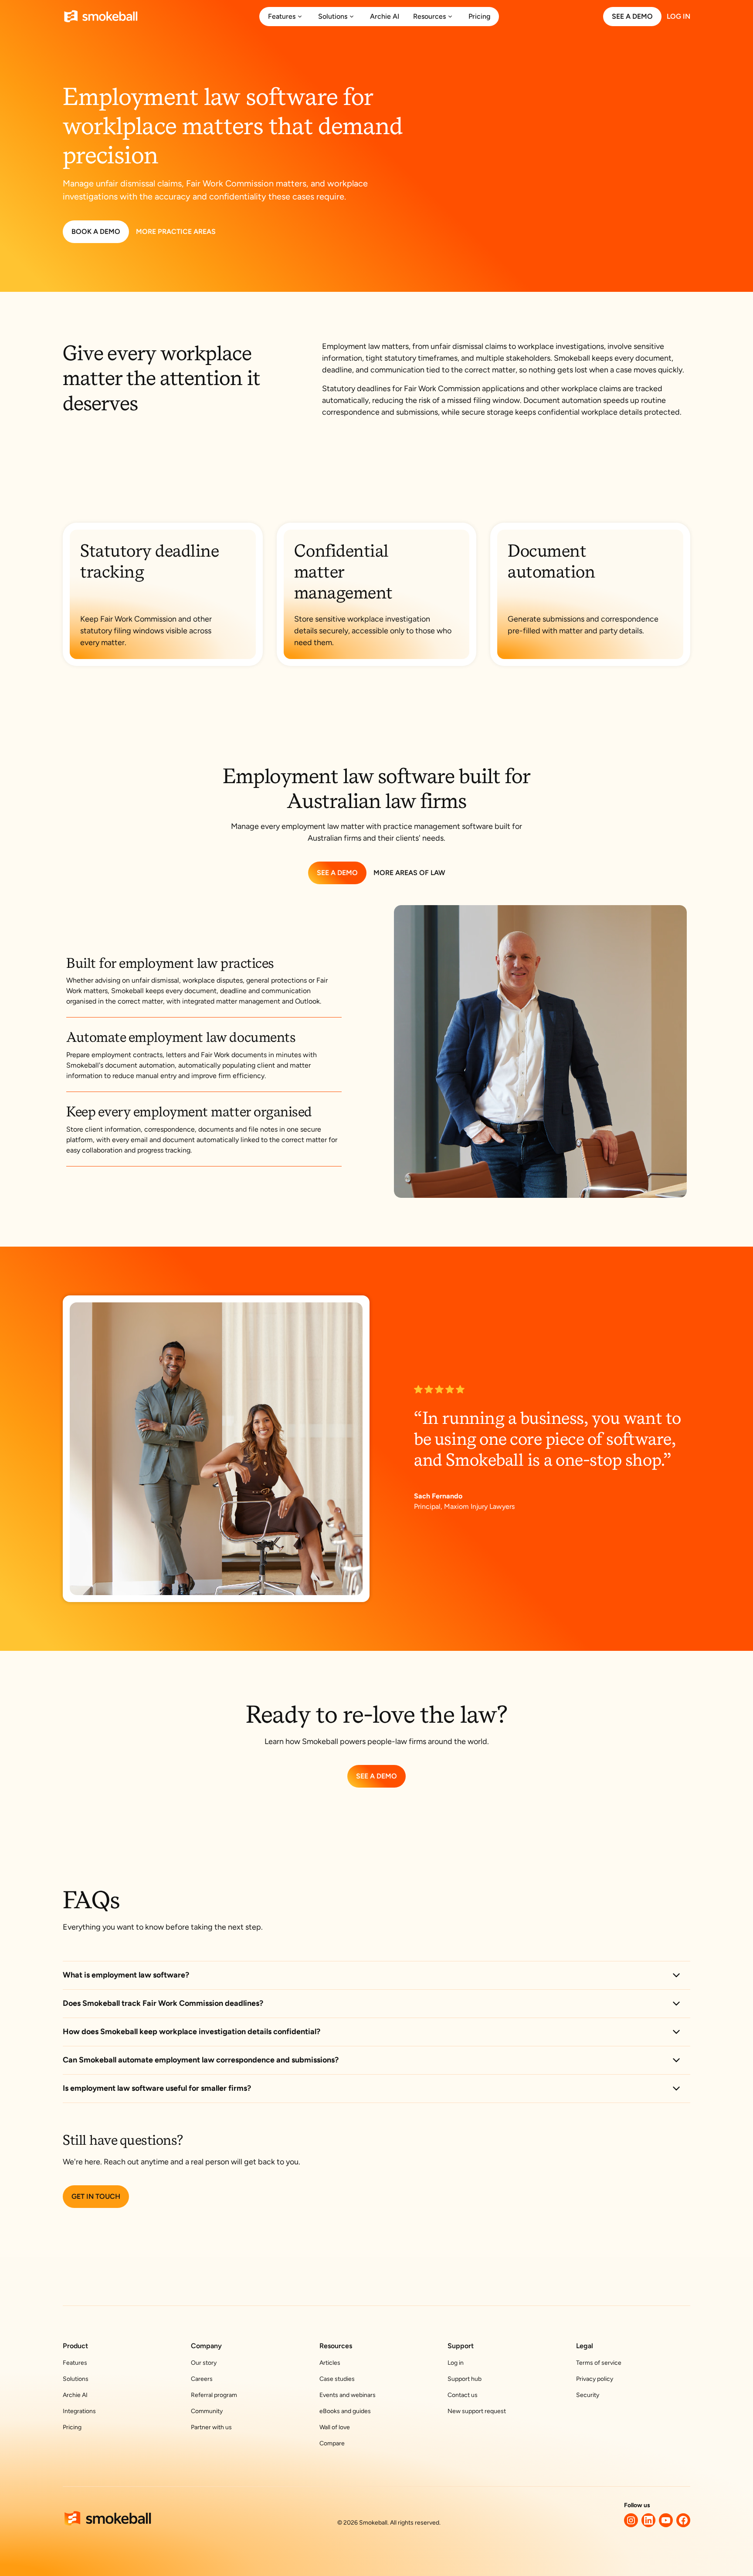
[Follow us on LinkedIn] (648, 2520)
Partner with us (211, 2427)
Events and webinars (348, 2395)
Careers (202, 2379)
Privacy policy (595, 2379)
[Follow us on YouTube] (666, 2520)
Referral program (214, 2395)
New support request (477, 2411)
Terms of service (599, 2363)
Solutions (76, 2379)
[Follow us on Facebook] (683, 2520)
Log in (456, 2363)
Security (588, 2395)
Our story (204, 2363)
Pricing (72, 2427)
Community (207, 2411)
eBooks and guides (345, 2411)
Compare (332, 2443)
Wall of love (335, 2427)
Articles (330, 2363)
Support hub (465, 2379)
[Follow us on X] (631, 2520)
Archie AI (75, 2395)
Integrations (79, 2411)
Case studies (337, 2379)
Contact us (463, 2395)
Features (75, 2363)
